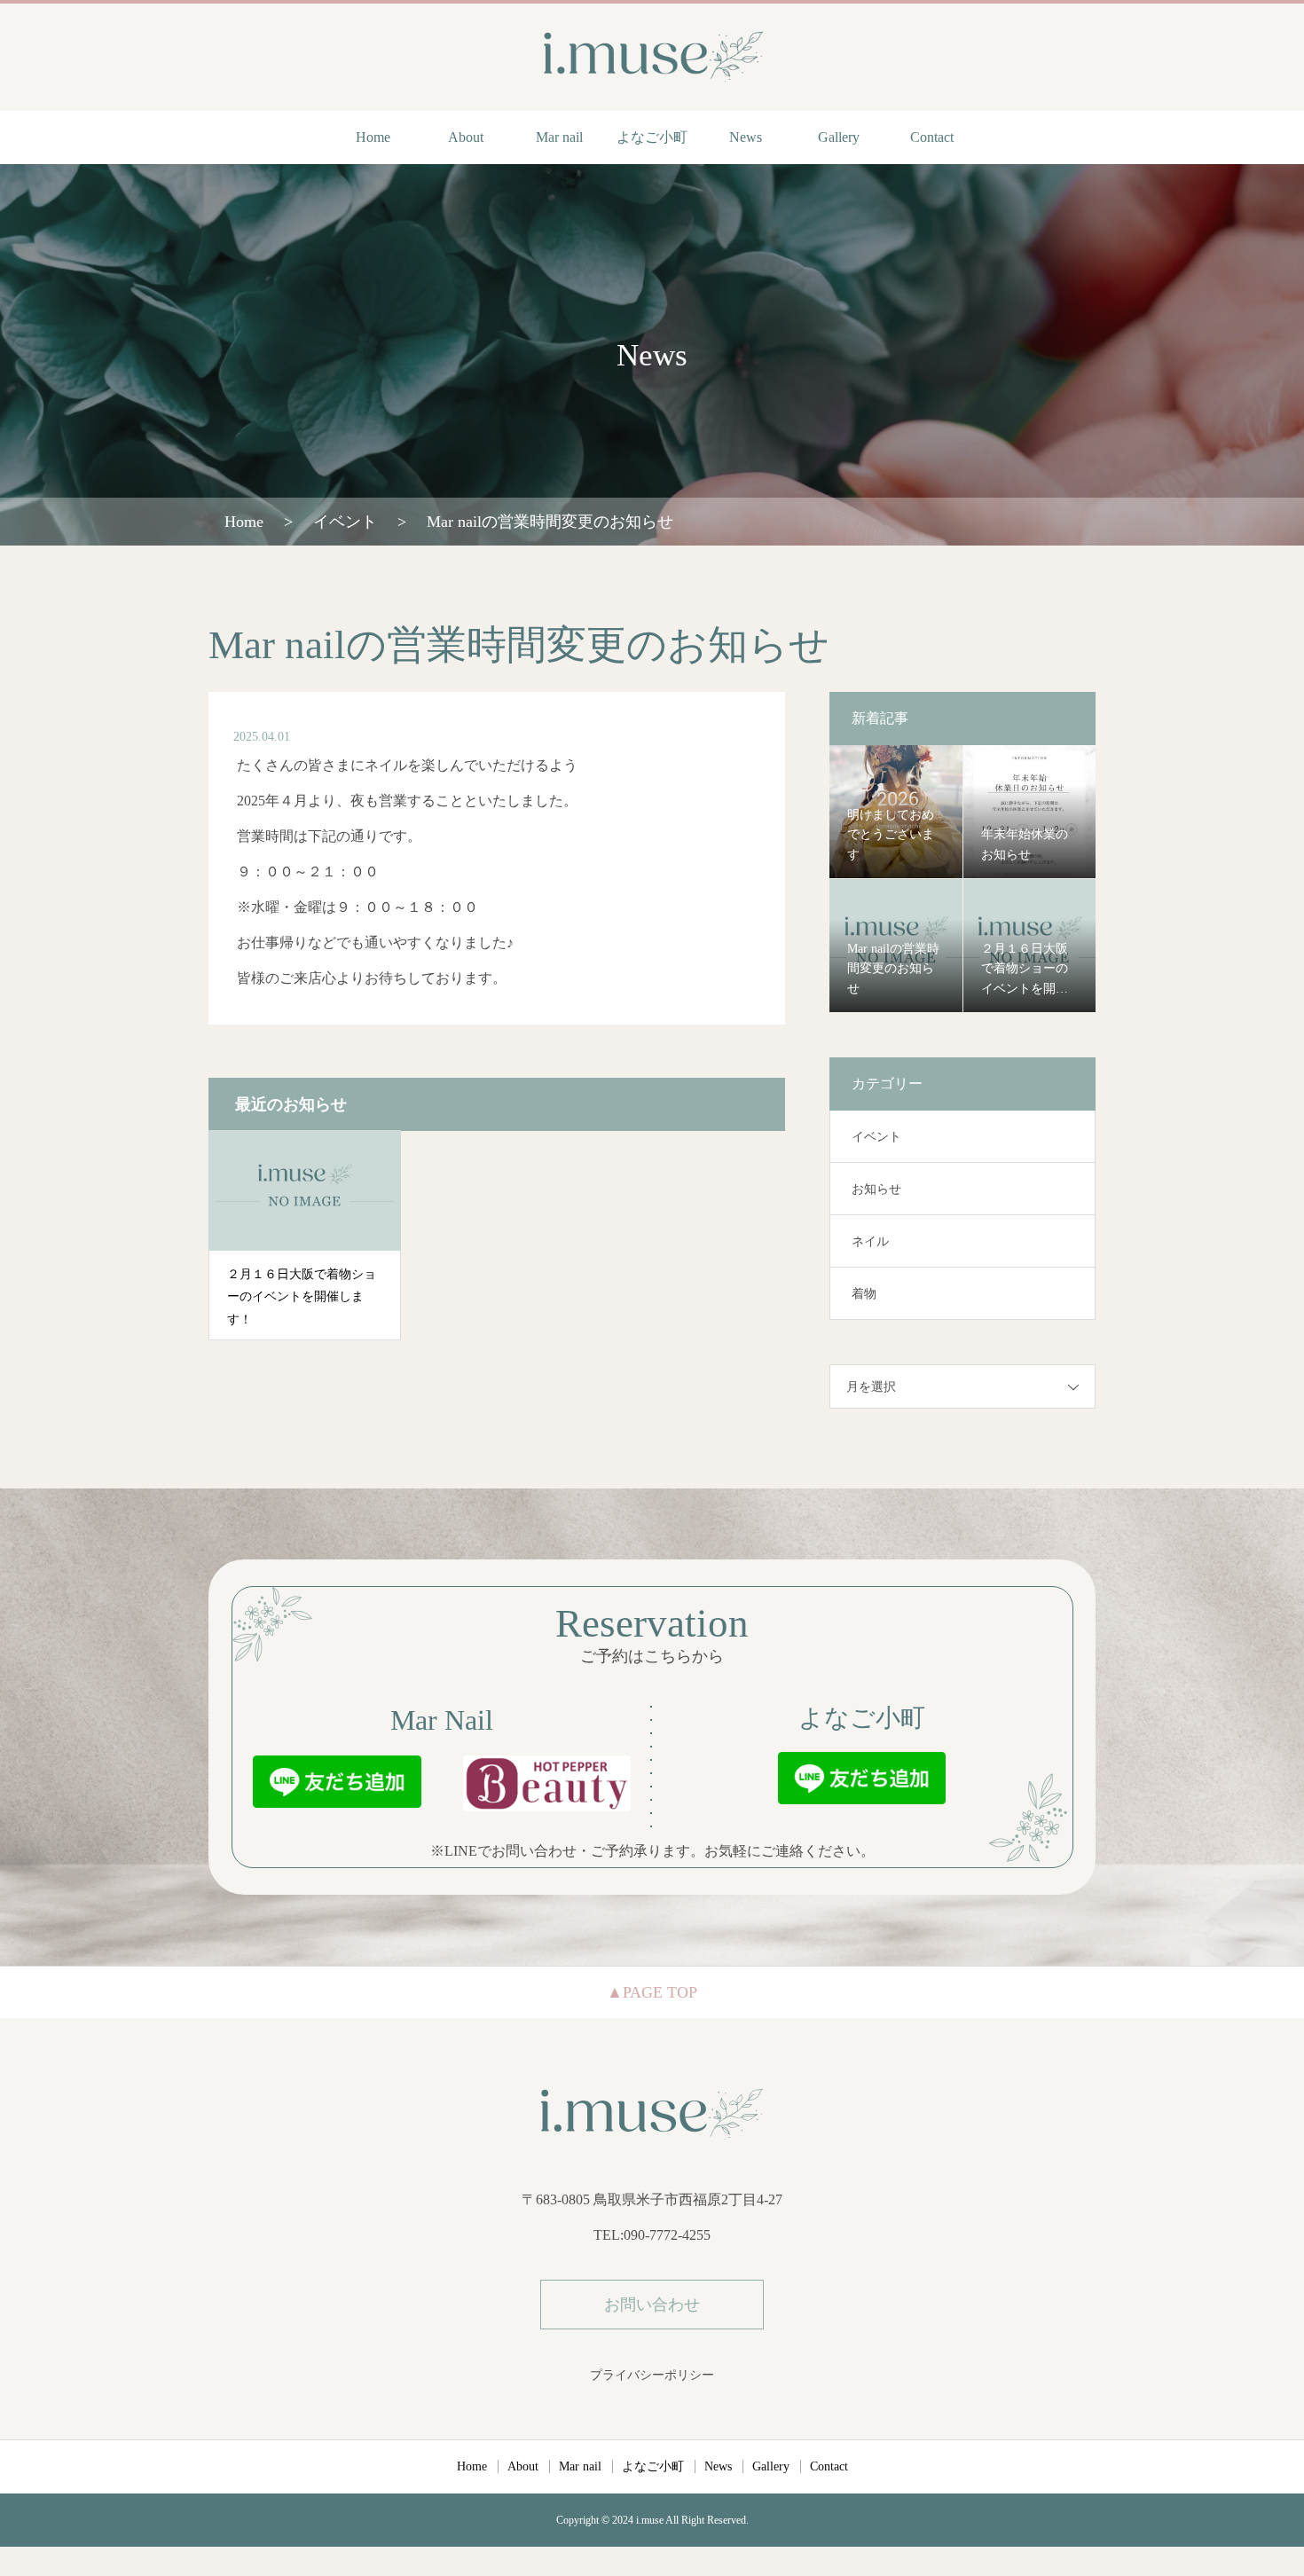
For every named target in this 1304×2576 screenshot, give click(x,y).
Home (373, 137)
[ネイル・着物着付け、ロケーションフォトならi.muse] (652, 56)
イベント (876, 1137)
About (466, 137)
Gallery (839, 137)
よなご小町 (652, 137)
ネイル (870, 1241)
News (746, 137)
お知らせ (876, 1189)
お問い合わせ (652, 2305)
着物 (864, 1294)
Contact (932, 137)
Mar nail (559, 137)
